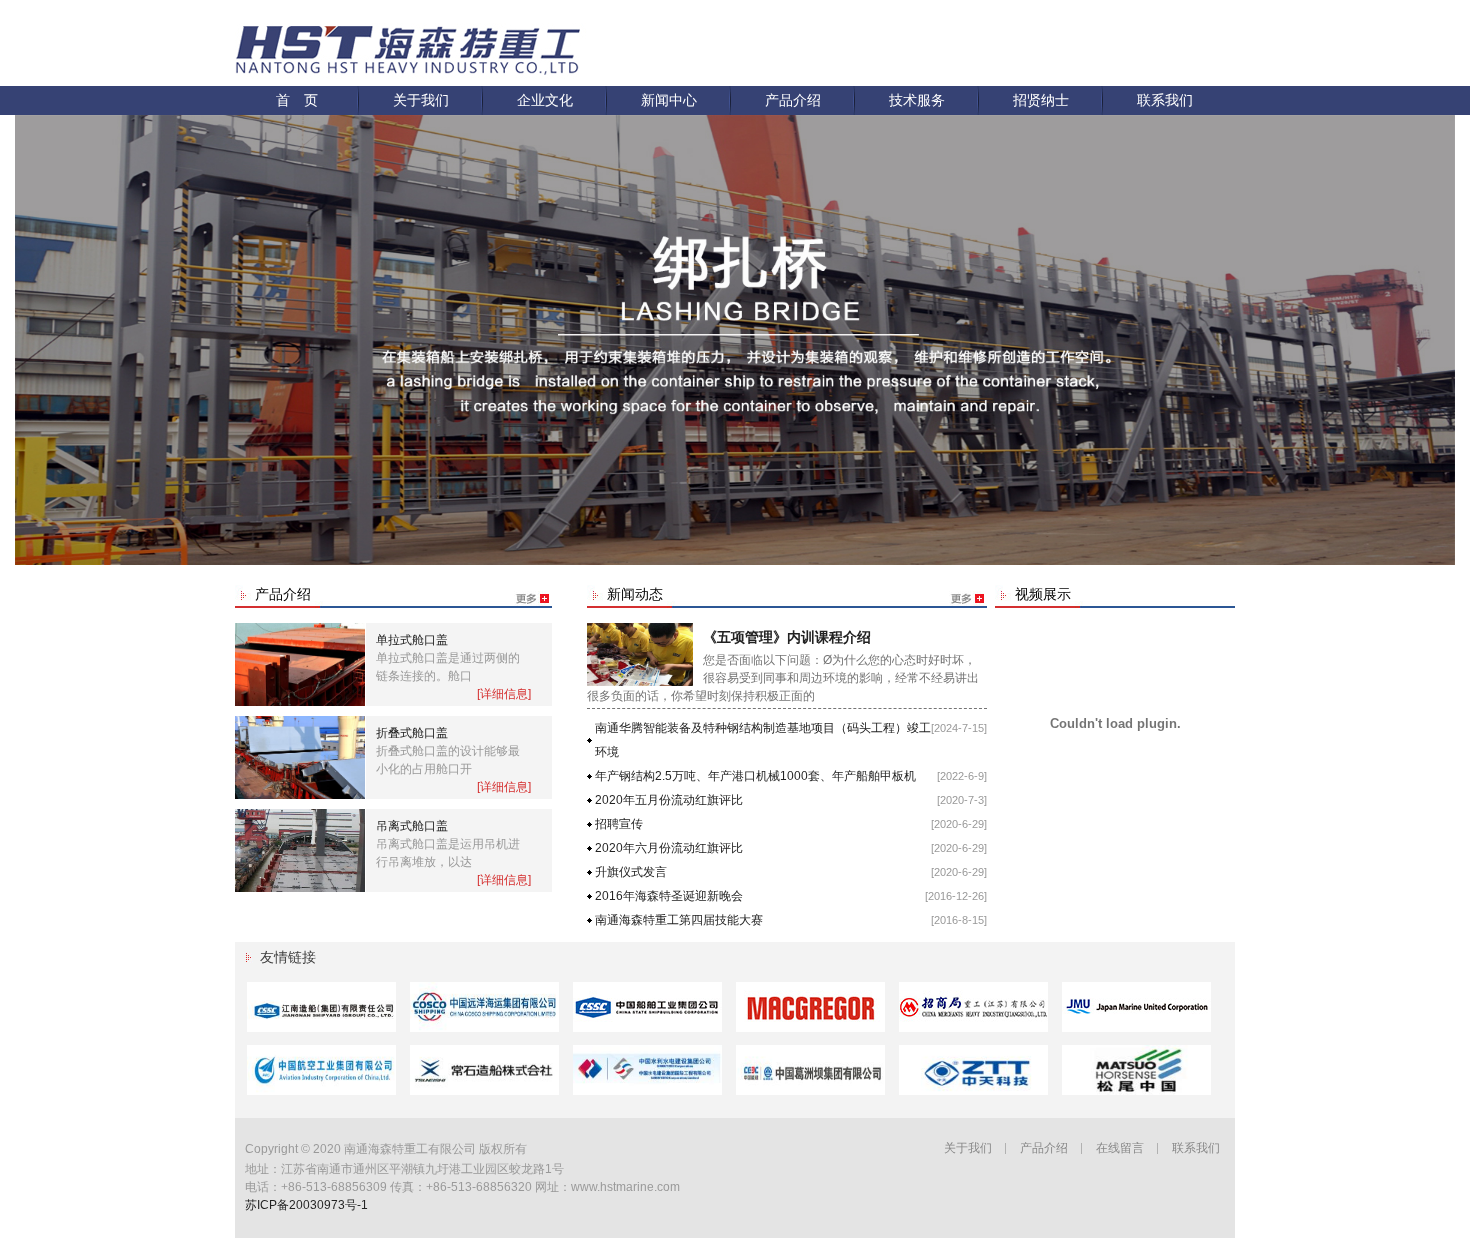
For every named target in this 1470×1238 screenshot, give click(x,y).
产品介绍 (793, 100)
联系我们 (1165, 100)
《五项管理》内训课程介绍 (787, 637)
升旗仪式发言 (631, 872)
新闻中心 (669, 100)
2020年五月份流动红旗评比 (669, 800)
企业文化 (545, 100)
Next (1440, 325)
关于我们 (421, 100)
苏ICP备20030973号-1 (306, 1205)
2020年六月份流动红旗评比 (669, 848)
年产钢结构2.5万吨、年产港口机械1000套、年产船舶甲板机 (755, 776)
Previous (30, 325)
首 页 (297, 100)
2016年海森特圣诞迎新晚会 (669, 896)
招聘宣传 (619, 824)
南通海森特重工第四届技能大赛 (679, 920)
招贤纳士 (1041, 100)
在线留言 (1120, 1148)
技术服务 (917, 100)
